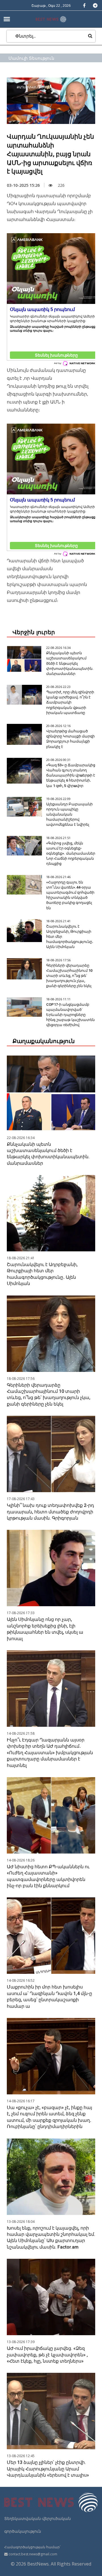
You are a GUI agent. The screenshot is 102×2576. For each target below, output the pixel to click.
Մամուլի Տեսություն (31, 58)
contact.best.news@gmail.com (33, 2554)
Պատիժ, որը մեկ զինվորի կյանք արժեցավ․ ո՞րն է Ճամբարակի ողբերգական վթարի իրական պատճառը (70, 702)
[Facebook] (84, 5)
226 (61, 185)
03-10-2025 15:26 (23, 185)
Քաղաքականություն (44, 1041)
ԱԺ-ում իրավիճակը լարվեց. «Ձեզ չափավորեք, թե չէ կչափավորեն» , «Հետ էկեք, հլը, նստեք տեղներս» (47, 2355)
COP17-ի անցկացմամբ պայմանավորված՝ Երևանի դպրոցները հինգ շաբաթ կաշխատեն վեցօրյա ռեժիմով (70, 1015)
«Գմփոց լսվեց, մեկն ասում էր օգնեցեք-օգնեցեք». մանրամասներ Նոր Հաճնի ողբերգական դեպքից (71, 853)
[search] (90, 36)
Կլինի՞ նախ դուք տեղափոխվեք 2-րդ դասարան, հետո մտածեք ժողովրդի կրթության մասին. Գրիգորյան (50, 1512)
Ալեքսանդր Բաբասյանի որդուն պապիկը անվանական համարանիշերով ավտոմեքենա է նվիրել (69, 814)
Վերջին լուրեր (34, 632)
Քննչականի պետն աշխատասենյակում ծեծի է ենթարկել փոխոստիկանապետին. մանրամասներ (70, 663)
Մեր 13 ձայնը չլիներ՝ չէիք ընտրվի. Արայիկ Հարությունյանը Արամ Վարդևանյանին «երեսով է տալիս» (48, 2469)
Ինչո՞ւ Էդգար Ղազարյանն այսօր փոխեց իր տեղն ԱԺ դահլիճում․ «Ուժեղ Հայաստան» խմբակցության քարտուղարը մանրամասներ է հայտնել (50, 1753)
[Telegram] (95, 5)
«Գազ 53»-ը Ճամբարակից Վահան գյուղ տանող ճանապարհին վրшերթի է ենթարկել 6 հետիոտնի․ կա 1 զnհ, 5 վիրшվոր (71, 775)
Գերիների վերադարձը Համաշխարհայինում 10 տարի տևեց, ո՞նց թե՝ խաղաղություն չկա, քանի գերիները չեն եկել (69, 976)
